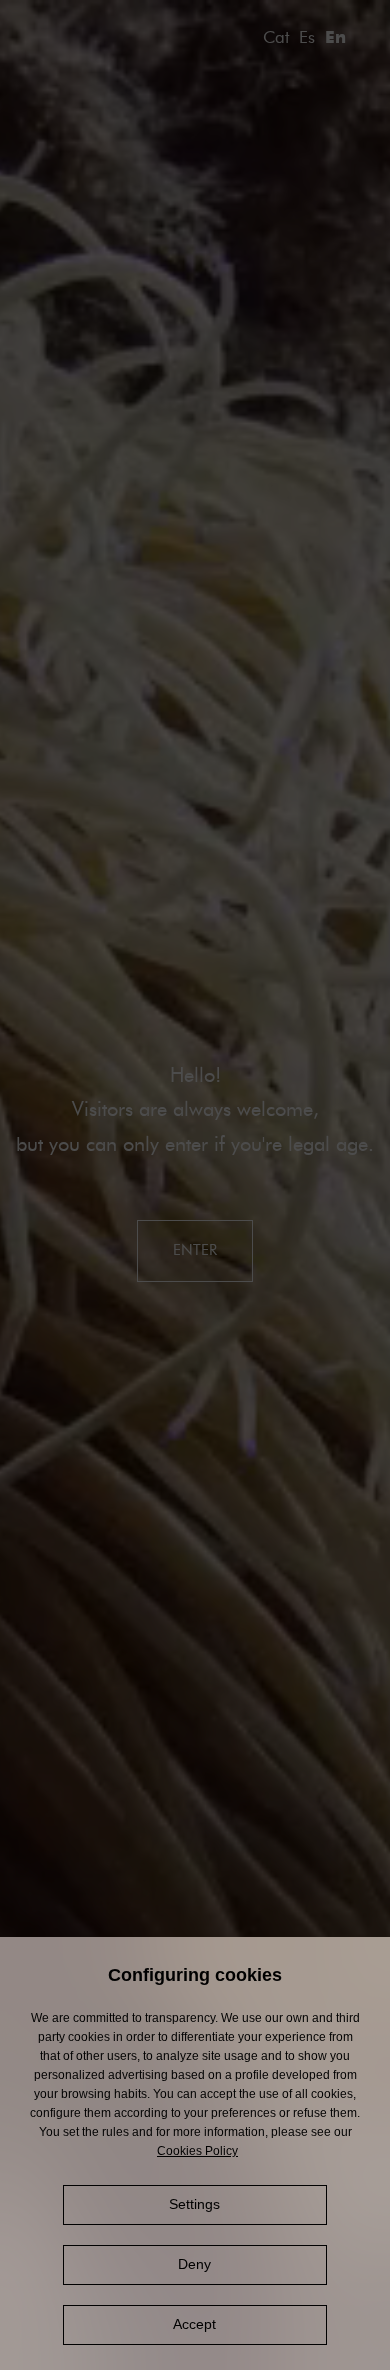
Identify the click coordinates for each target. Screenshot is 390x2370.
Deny (194, 2264)
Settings (194, 2204)
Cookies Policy (197, 2151)
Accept (194, 2324)
